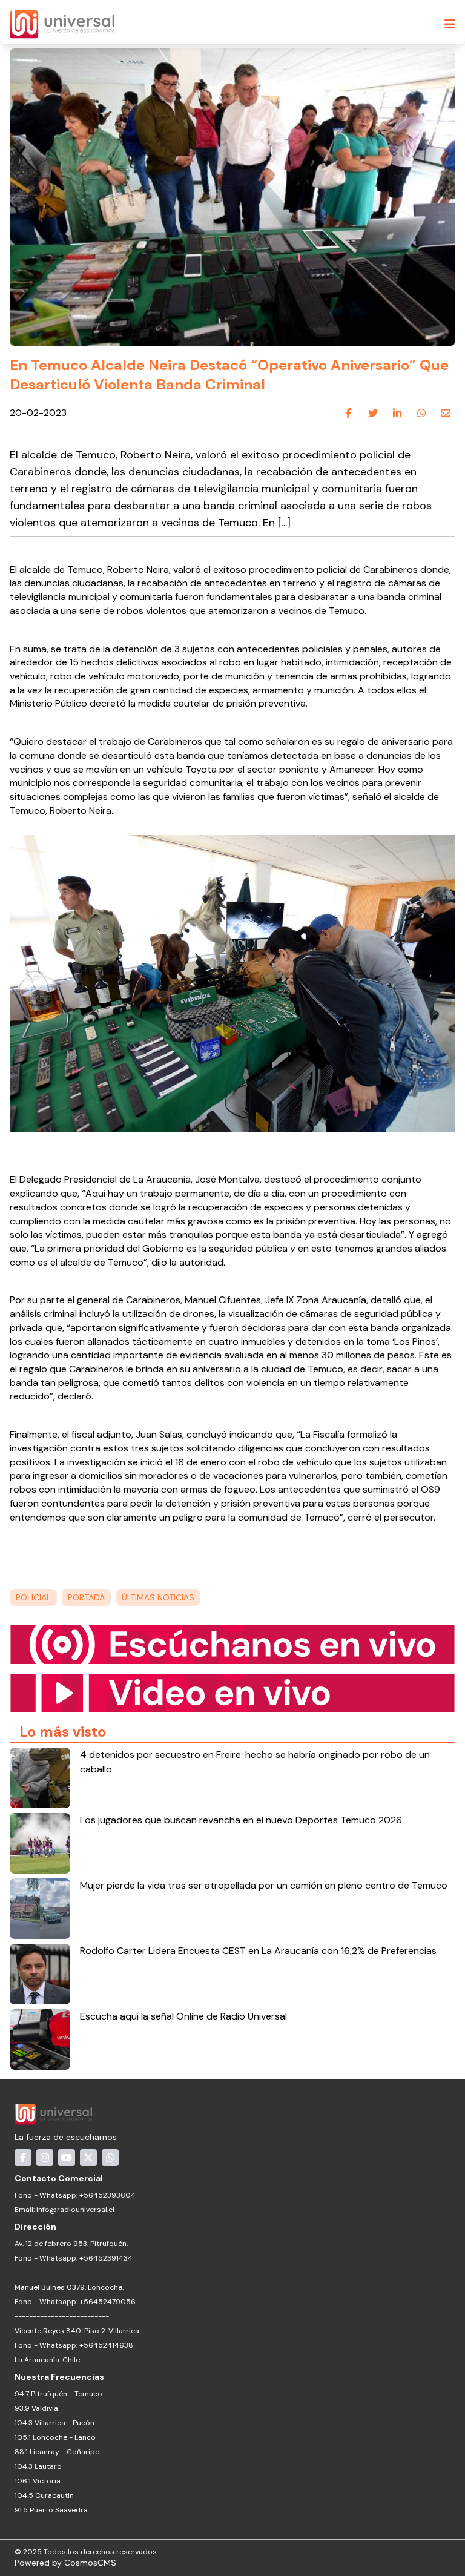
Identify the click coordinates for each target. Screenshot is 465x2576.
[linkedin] (397, 414)
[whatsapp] (421, 414)
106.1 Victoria (38, 2481)
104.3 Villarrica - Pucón (54, 2423)
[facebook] (349, 414)
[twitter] (373, 414)
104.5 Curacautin (44, 2495)
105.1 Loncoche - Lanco (55, 2437)
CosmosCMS (90, 2563)
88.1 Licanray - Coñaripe (57, 2452)
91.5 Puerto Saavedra (51, 2510)
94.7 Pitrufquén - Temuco (58, 2394)
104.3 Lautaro (38, 2466)
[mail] (446, 414)
